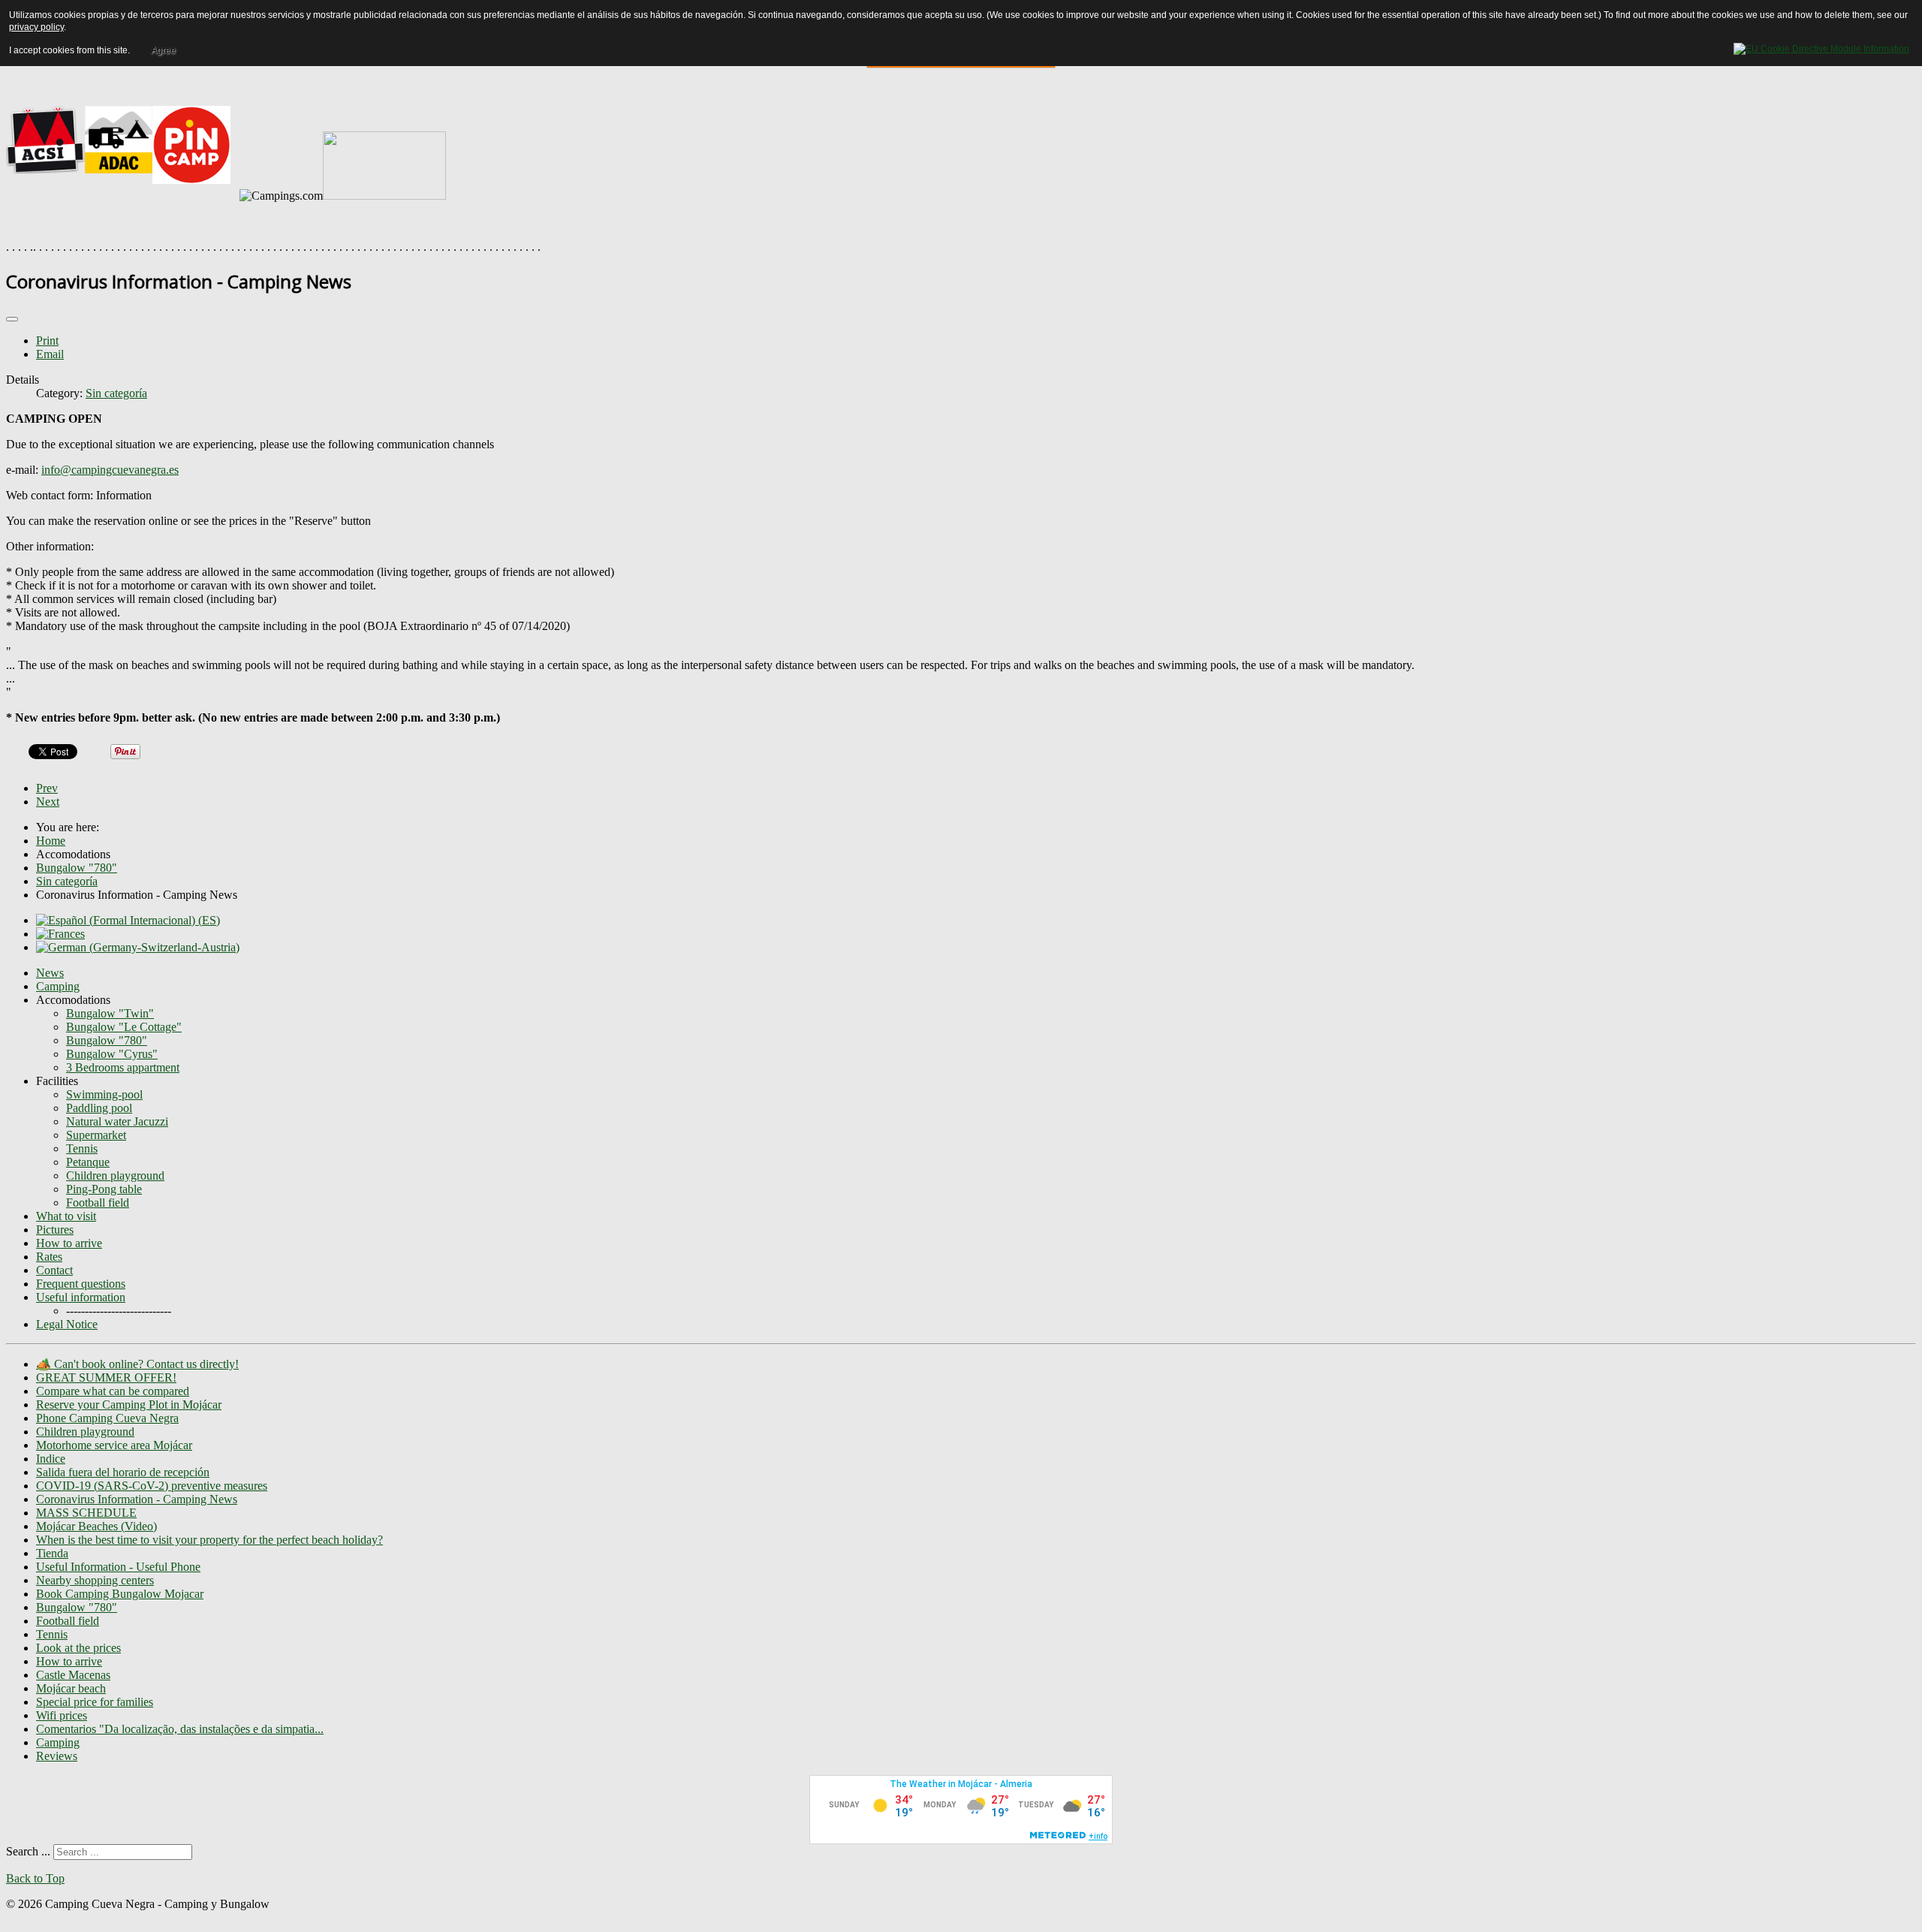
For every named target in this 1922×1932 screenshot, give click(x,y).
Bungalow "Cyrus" (112, 1054)
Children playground (115, 1175)
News (50, 973)
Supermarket (96, 1135)
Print (47, 341)
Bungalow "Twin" (110, 1013)
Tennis (82, 1148)
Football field (98, 1203)
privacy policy (36, 27)
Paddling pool (99, 1108)
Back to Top (35, 1878)
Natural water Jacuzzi (117, 1121)
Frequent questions (81, 1284)
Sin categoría (116, 393)
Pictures (55, 1230)
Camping (58, 986)
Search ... (28, 1851)
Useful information (81, 1297)
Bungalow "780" (107, 1040)
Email (50, 354)
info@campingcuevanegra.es (110, 470)
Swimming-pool (104, 1094)
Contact (54, 1270)
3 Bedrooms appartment (123, 1067)
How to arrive (69, 1243)
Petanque (88, 1162)
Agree (163, 50)
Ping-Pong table (104, 1189)
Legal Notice (67, 1324)
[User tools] (12, 319)
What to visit (66, 1216)
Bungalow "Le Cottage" (124, 1027)
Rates (49, 1257)
